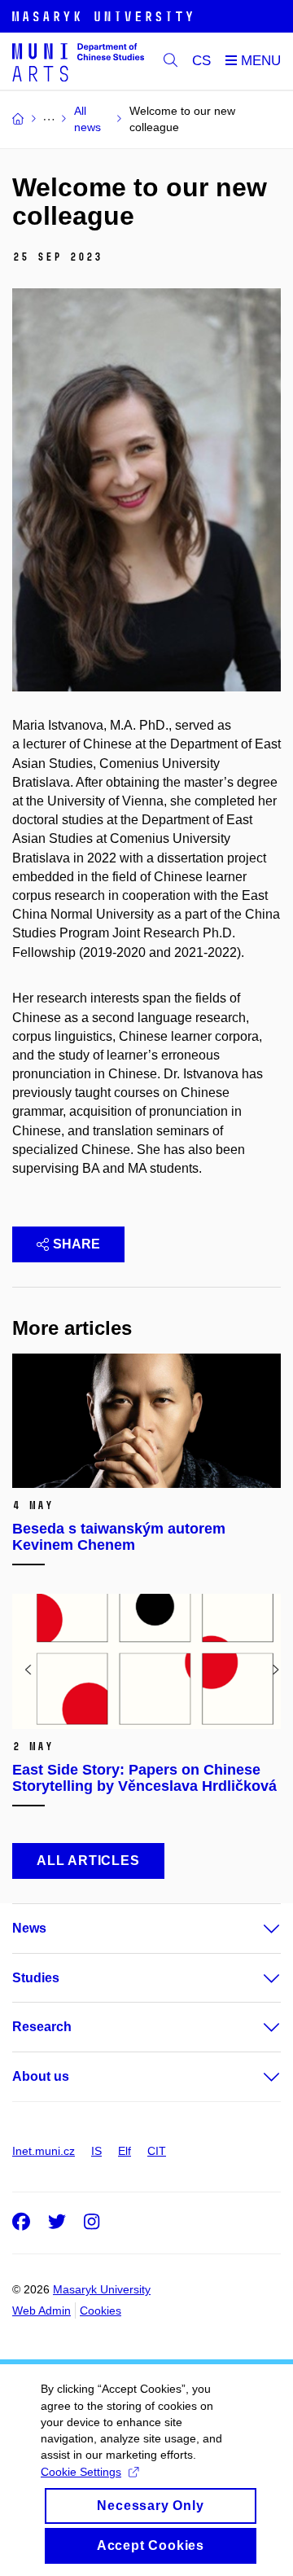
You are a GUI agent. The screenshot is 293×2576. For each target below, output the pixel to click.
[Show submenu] (256, 1929)
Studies (36, 1978)
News (29, 1928)
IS (96, 2151)
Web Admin (42, 2311)
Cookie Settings (81, 2472)
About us (41, 2076)
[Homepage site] (78, 61)
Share (77, 1244)
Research (42, 2027)
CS (201, 61)
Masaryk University (102, 2289)
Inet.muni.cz (44, 2151)
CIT (157, 2151)
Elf (125, 2151)
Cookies (101, 2311)
